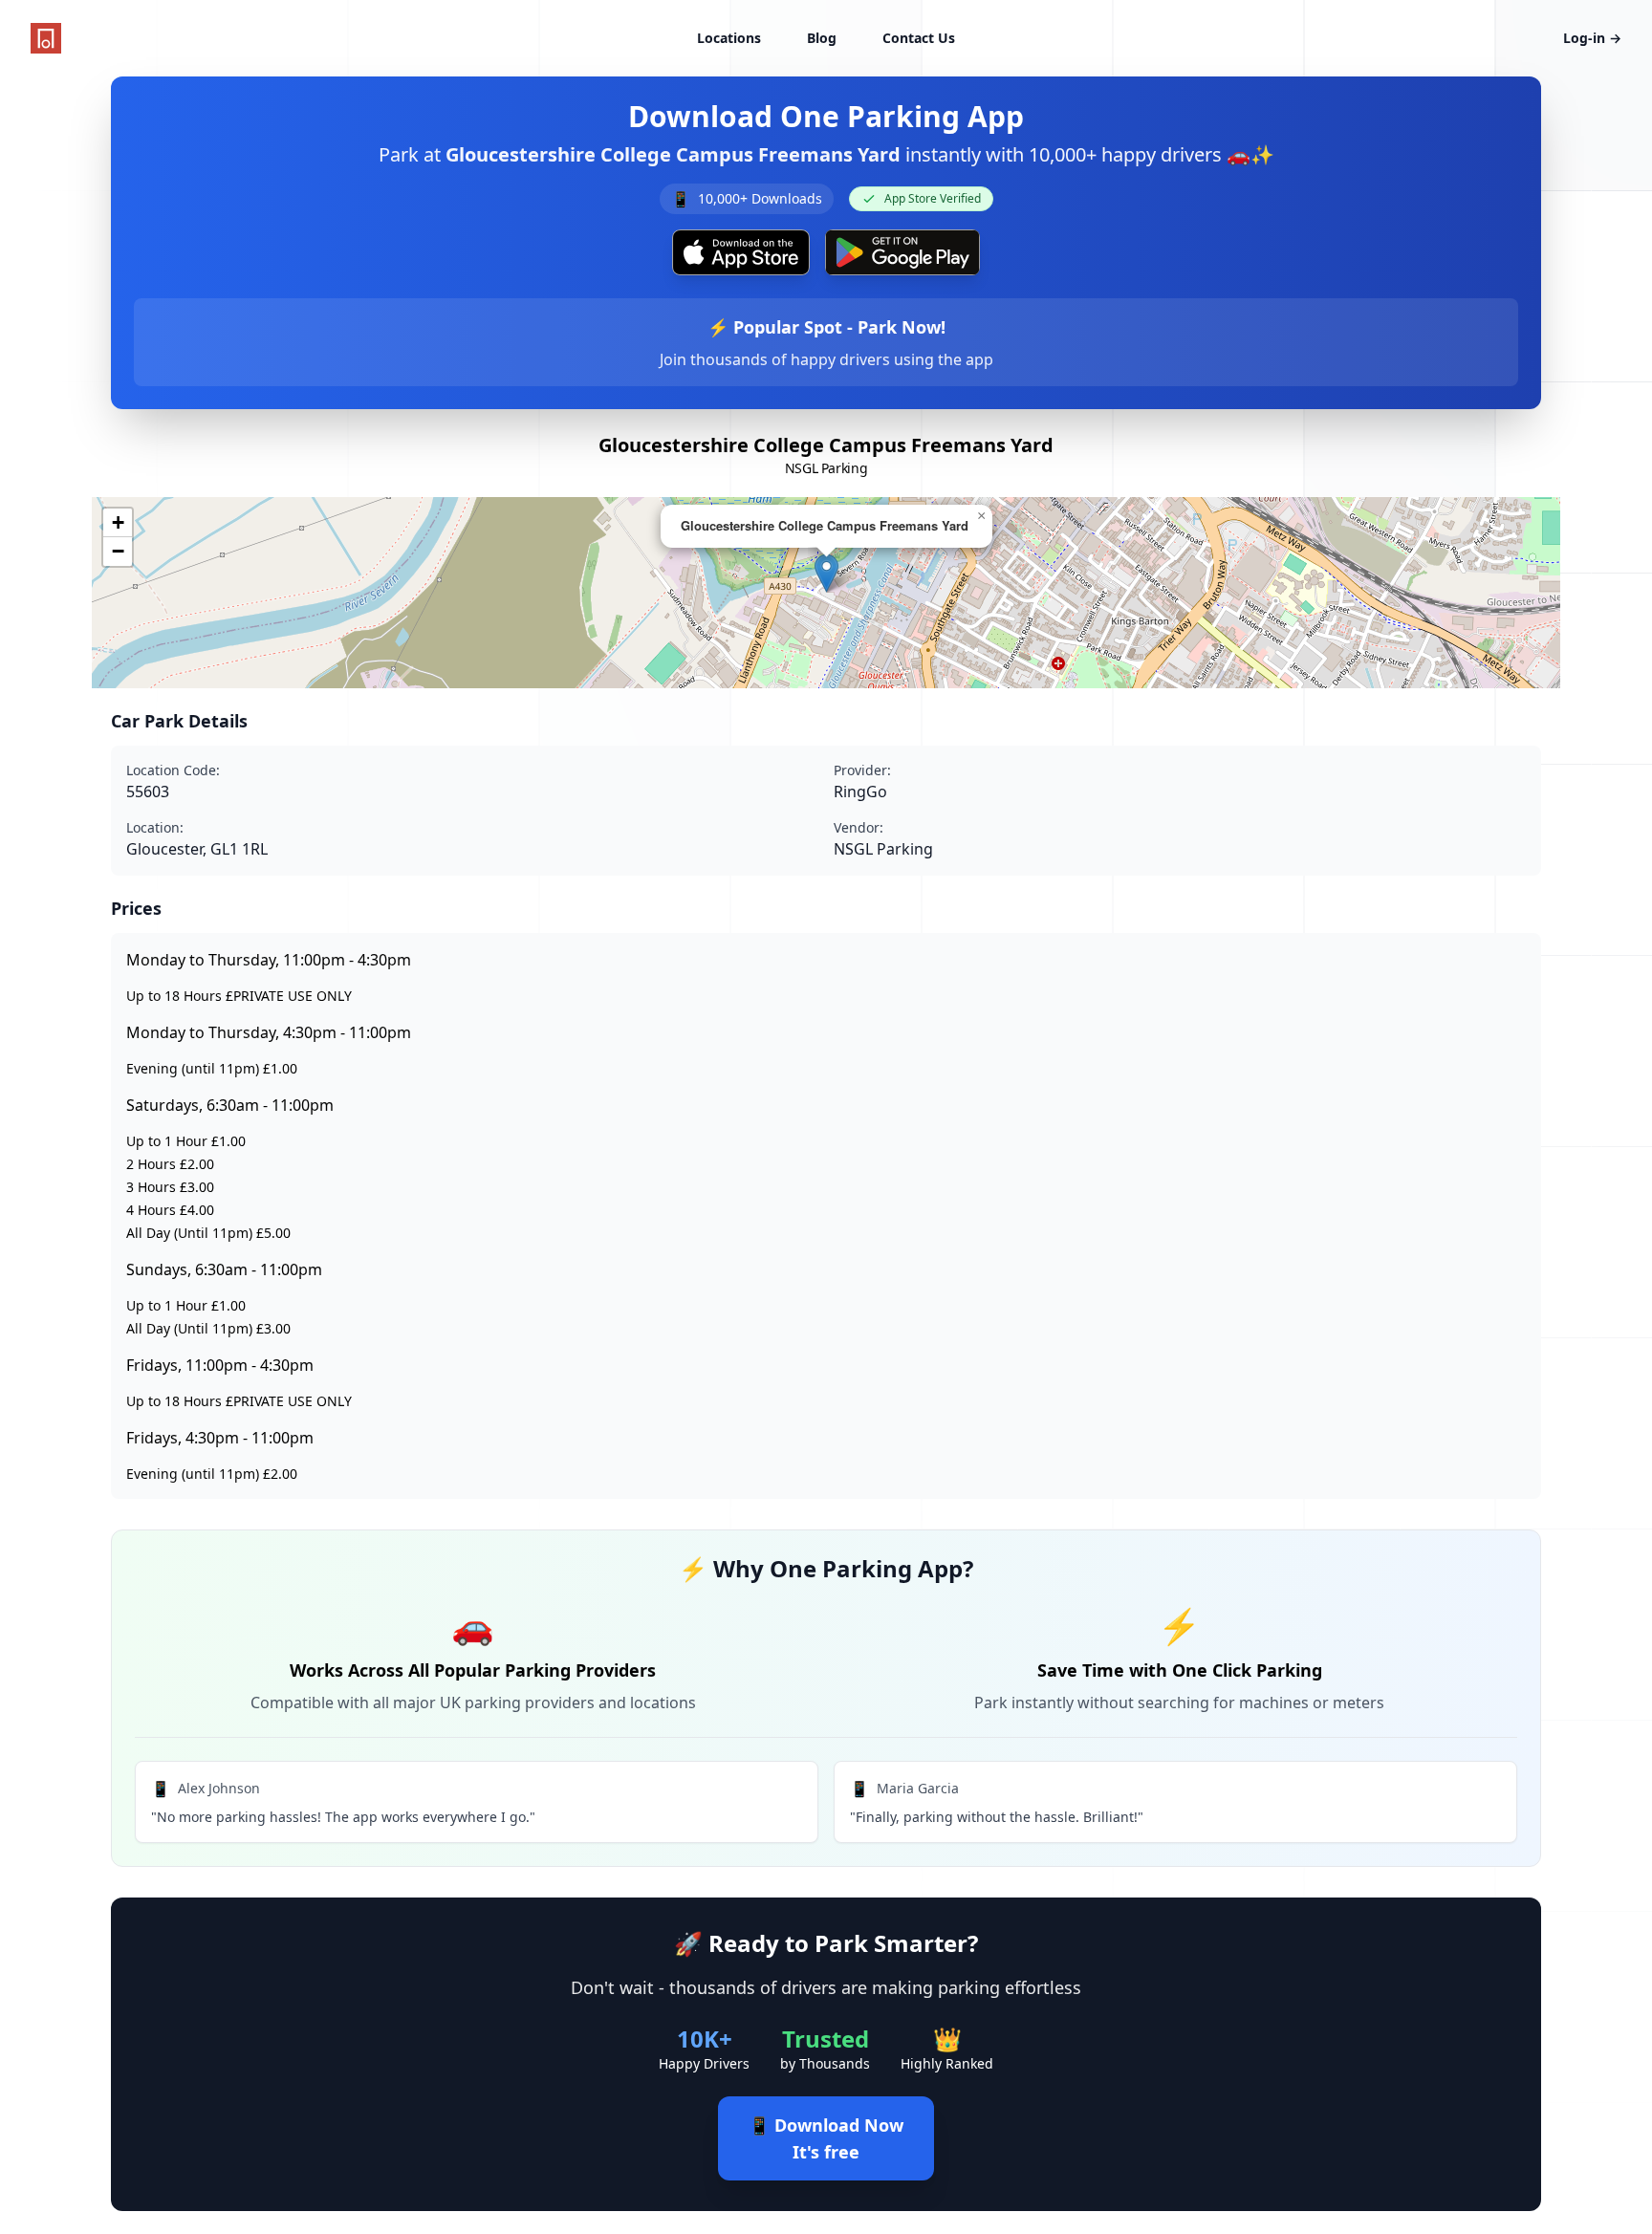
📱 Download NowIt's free (826, 2138)
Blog (822, 38)
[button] (826, 573)
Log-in (1592, 38)
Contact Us (919, 38)
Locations (729, 38)
